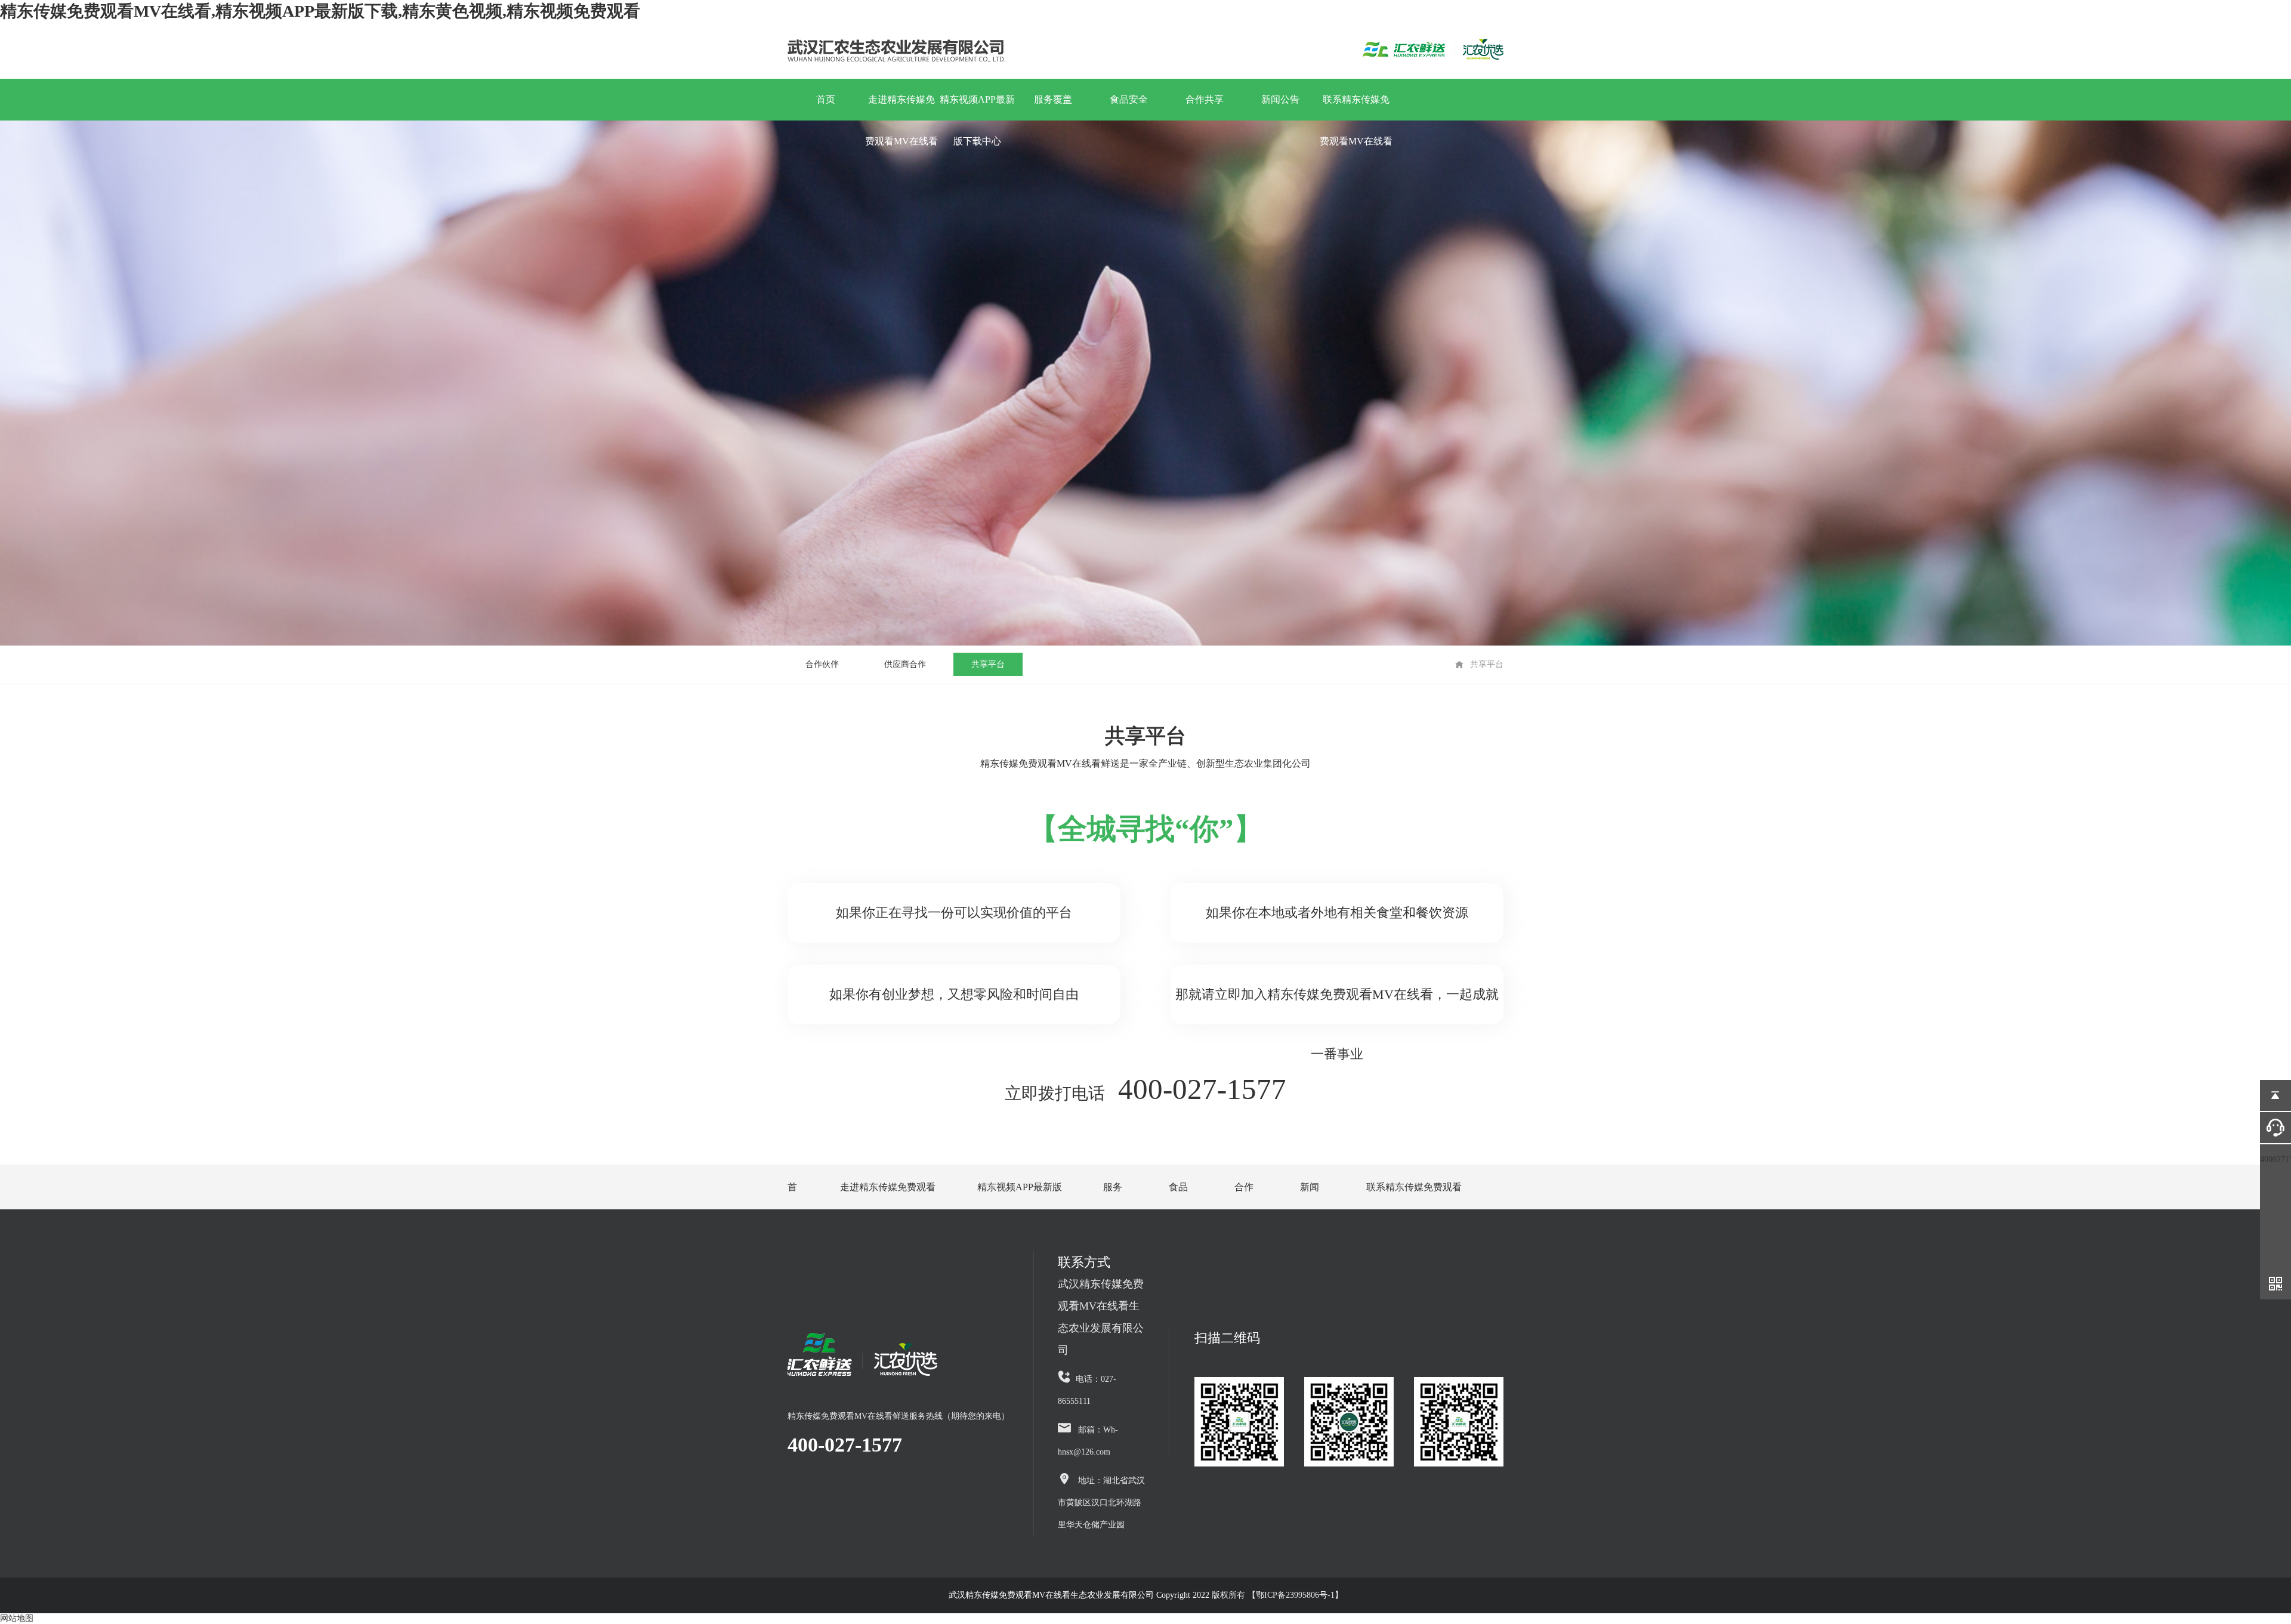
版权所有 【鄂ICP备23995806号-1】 (1276, 1595)
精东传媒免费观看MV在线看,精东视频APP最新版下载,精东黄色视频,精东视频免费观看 (320, 11)
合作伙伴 (822, 664)
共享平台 (988, 664)
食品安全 (1129, 99)
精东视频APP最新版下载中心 (977, 107)
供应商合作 (905, 664)
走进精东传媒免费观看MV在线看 (901, 107)
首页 (826, 99)
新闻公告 (1280, 99)
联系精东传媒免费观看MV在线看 (1356, 107)
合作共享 (1205, 99)
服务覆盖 (1053, 99)
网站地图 (17, 1618)
